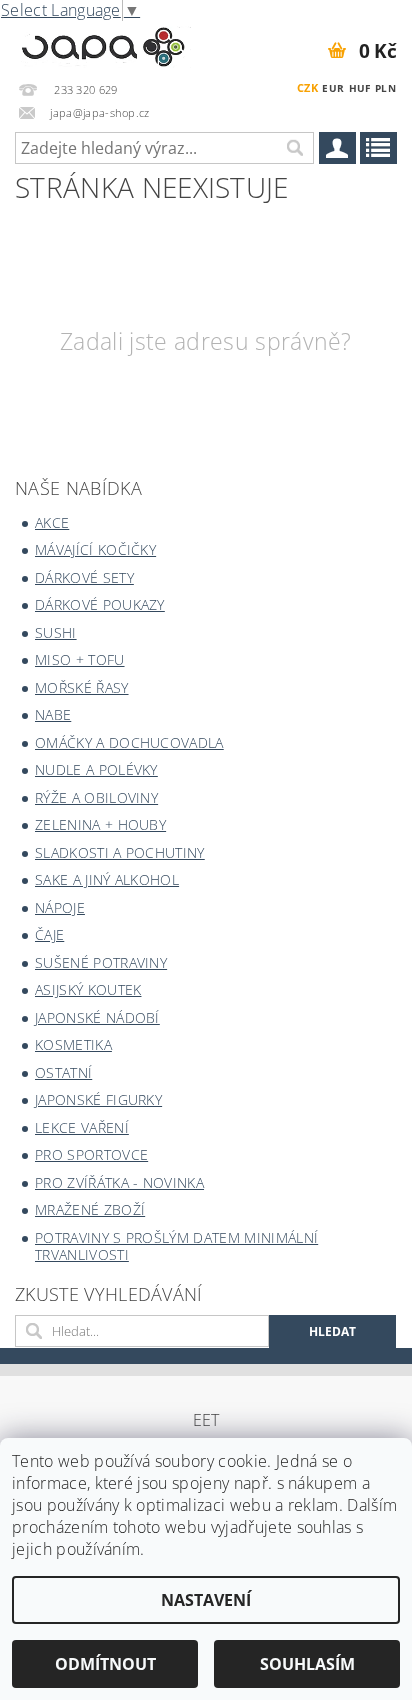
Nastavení (206, 1600)
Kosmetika (73, 1044)
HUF (360, 88)
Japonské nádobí (97, 1017)
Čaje (49, 934)
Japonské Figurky (98, 1099)
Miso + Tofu (80, 659)
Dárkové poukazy (100, 604)
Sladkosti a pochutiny (120, 852)
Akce (52, 522)
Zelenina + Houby (100, 824)
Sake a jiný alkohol (107, 879)
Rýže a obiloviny (96, 797)
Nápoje (60, 907)
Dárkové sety (84, 577)
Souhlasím (307, 1664)
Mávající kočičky (95, 549)
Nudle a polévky (96, 769)
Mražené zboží (90, 1209)
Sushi (56, 632)
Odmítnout (105, 1664)
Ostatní (63, 1072)
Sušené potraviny (101, 962)
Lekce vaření (82, 1127)
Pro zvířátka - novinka (119, 1182)
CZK (307, 87)
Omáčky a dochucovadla (129, 742)
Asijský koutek (88, 989)
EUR (333, 88)
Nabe (53, 714)
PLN (385, 88)
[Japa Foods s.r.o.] (103, 44)
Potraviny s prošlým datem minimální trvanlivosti (176, 1246)
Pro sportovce (91, 1154)
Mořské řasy (82, 687)
